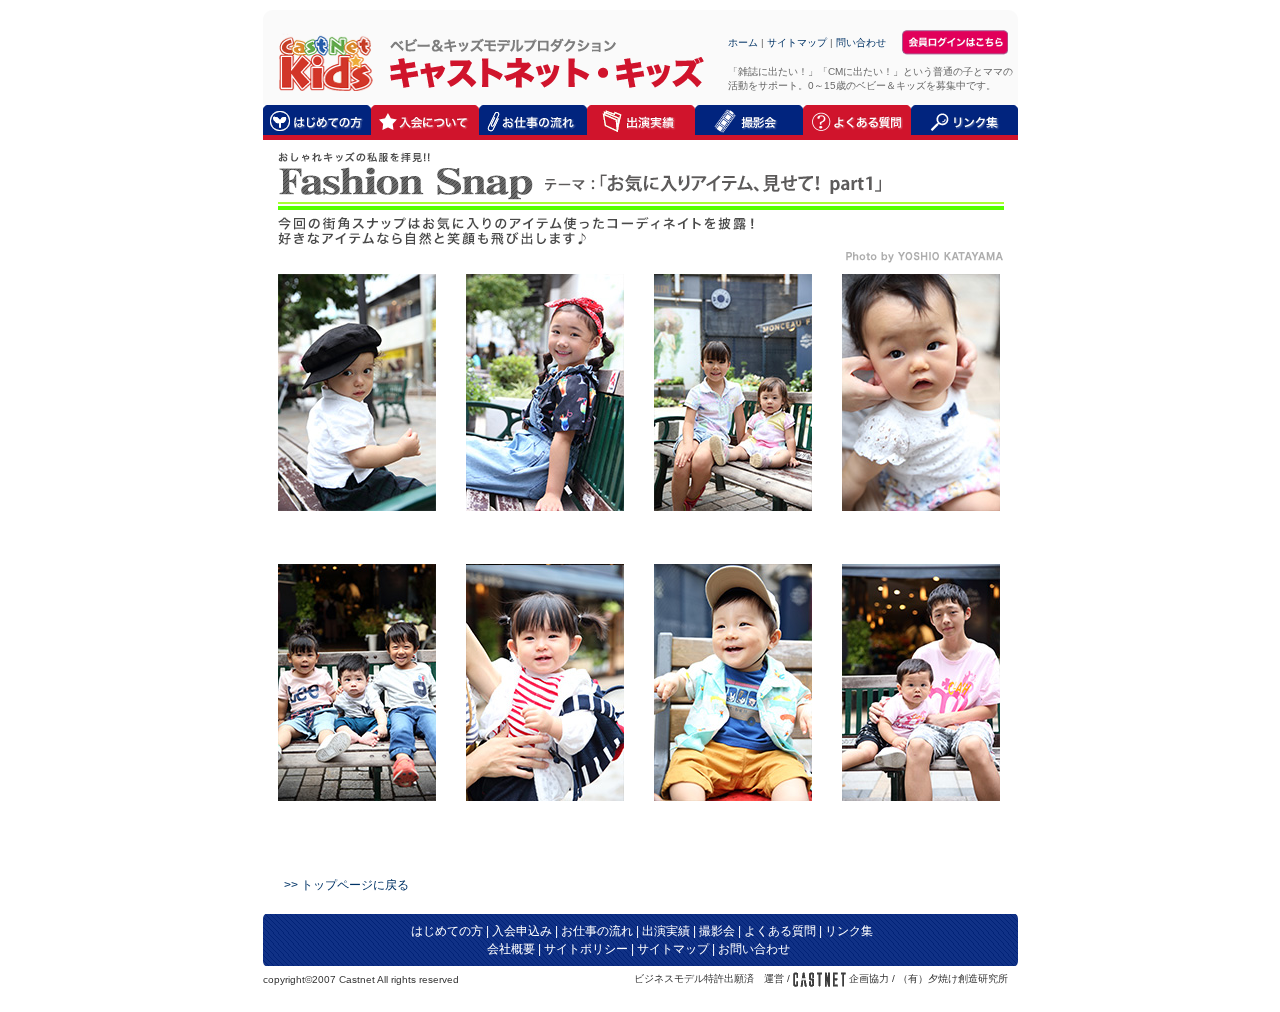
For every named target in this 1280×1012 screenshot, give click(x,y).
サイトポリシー (586, 949)
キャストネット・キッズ (320, 62)
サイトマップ (797, 42)
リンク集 (849, 931)
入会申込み (522, 931)
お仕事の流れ (597, 931)
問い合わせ (861, 42)
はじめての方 (447, 931)
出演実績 (666, 931)
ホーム (743, 42)
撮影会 (717, 931)
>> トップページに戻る (346, 885)
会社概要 (511, 949)
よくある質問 (780, 931)
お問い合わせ (754, 949)
